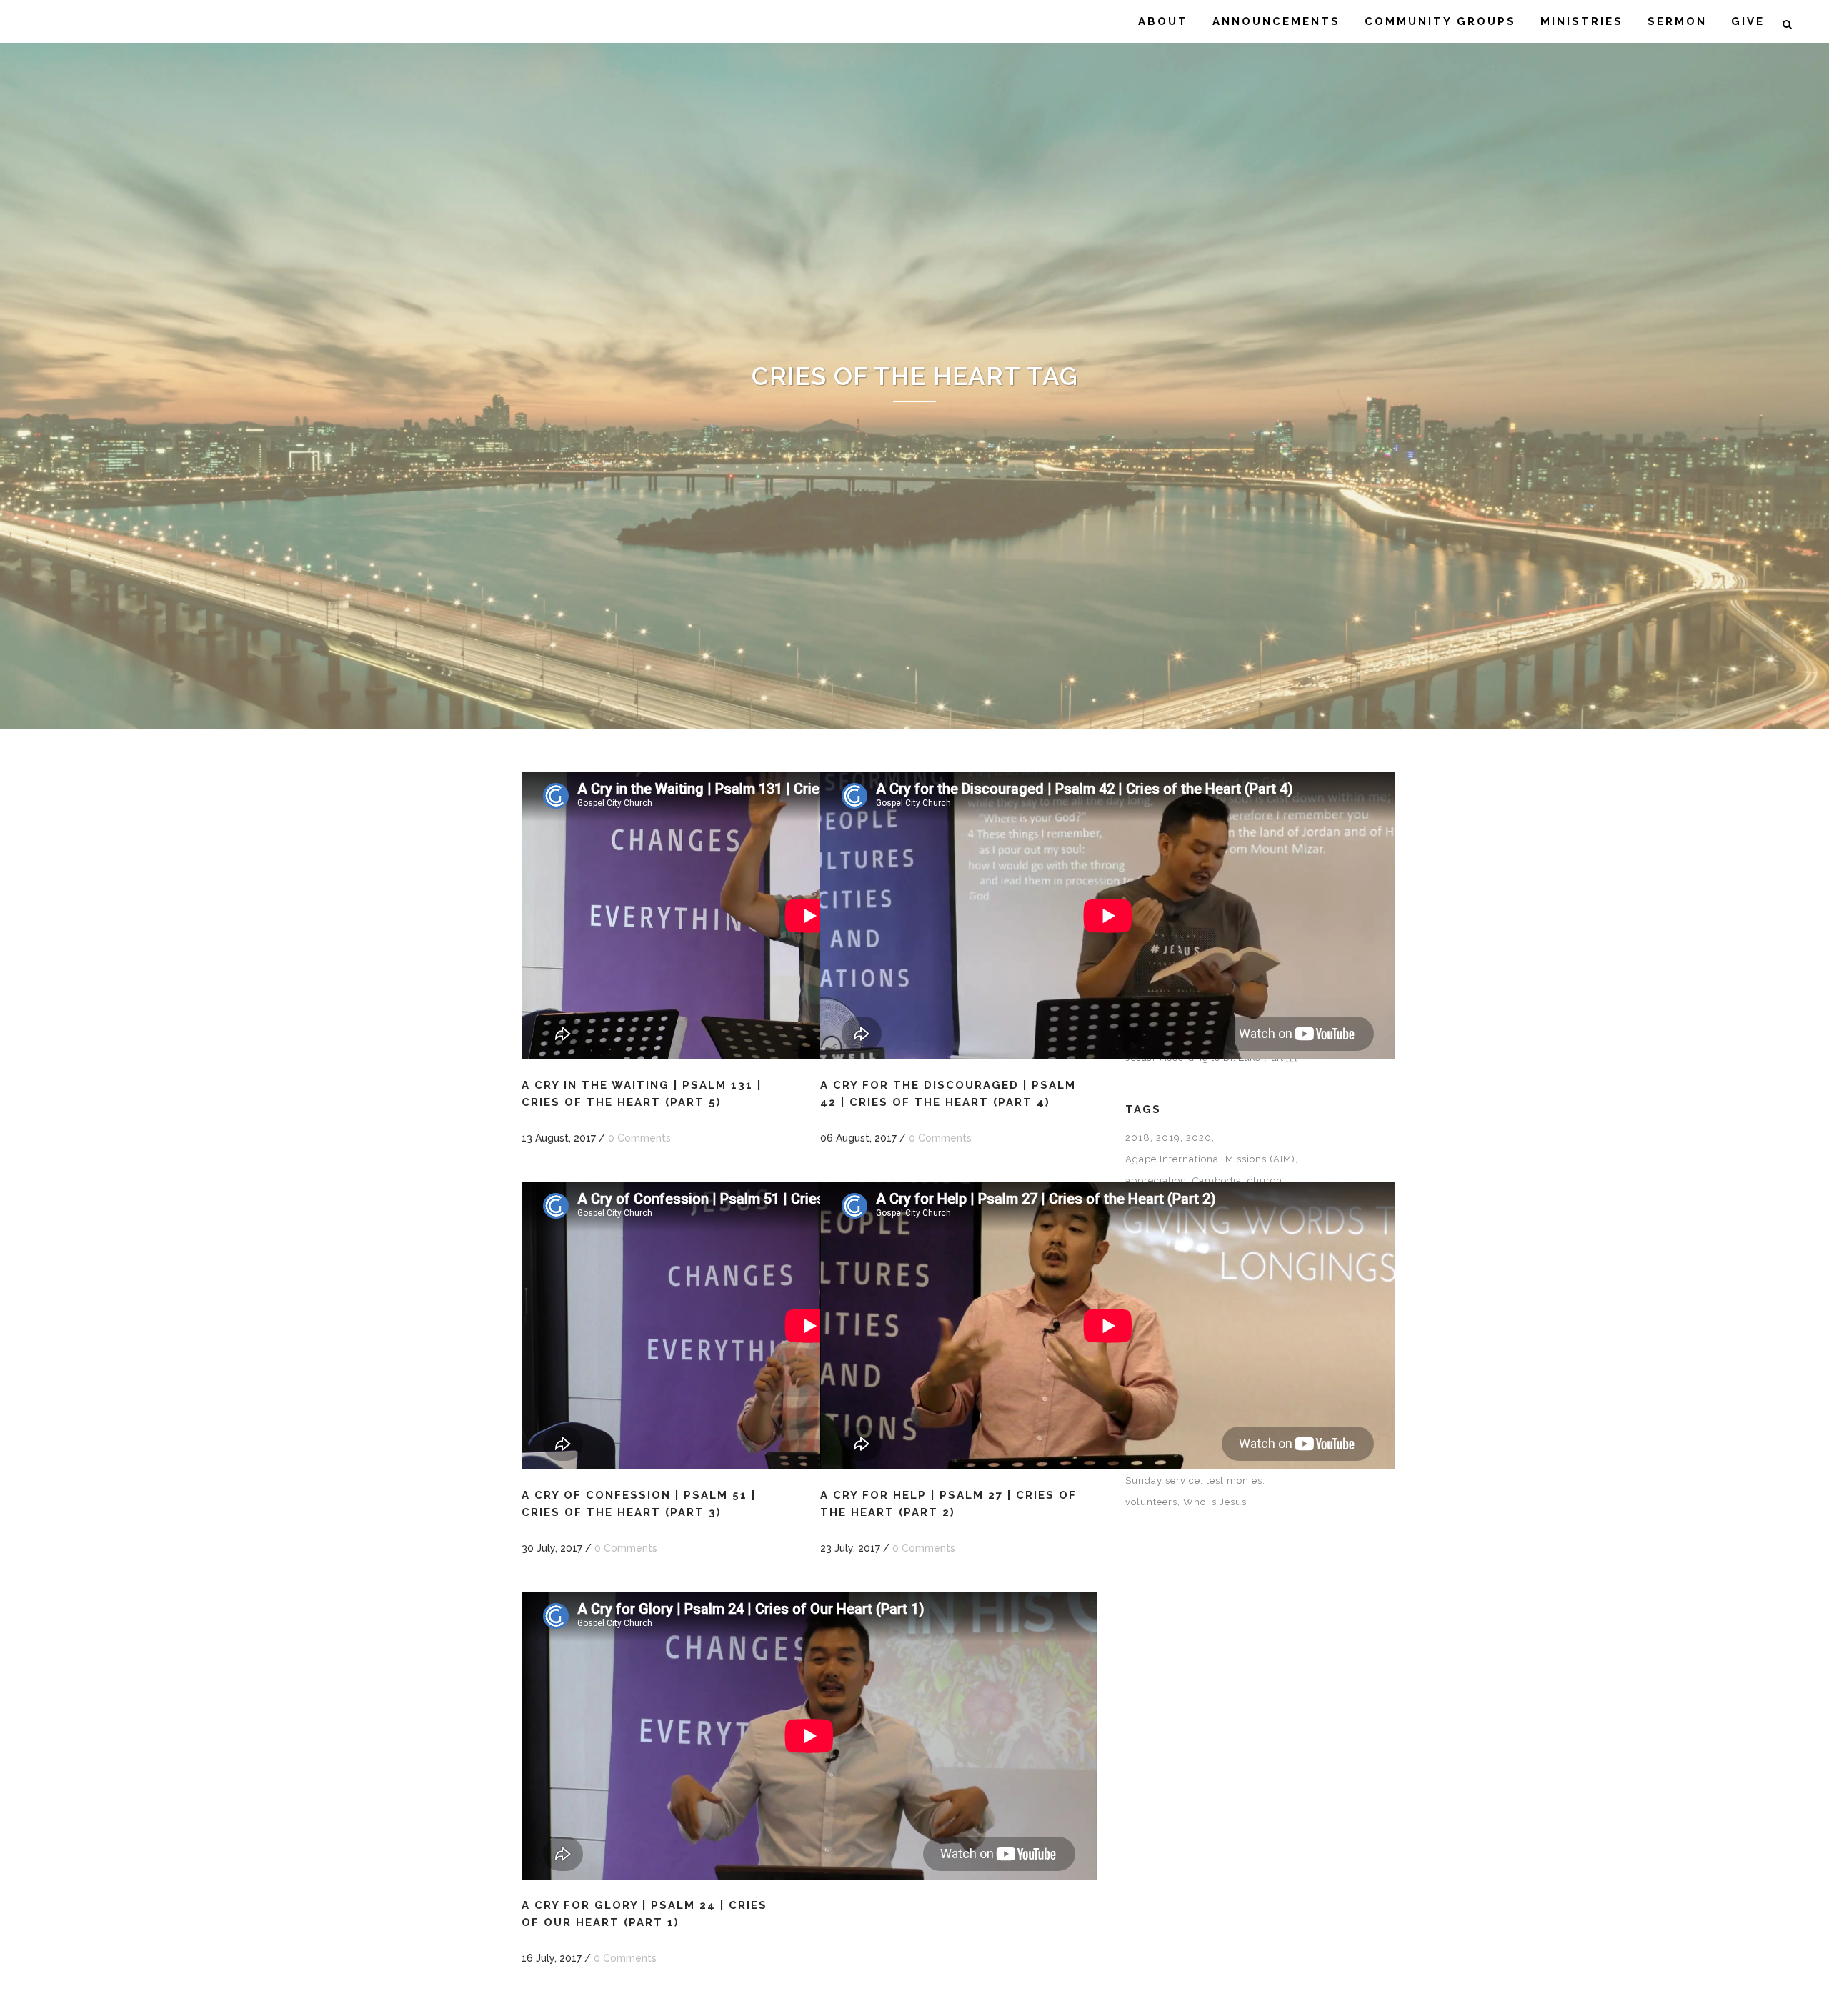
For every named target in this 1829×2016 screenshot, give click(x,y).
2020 (1199, 1138)
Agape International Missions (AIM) (1210, 1159)
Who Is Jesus (1215, 1502)
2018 (1138, 1138)
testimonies (1234, 1481)
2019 (1168, 1138)
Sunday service (1163, 1481)
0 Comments (639, 1138)
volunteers (1151, 1502)
